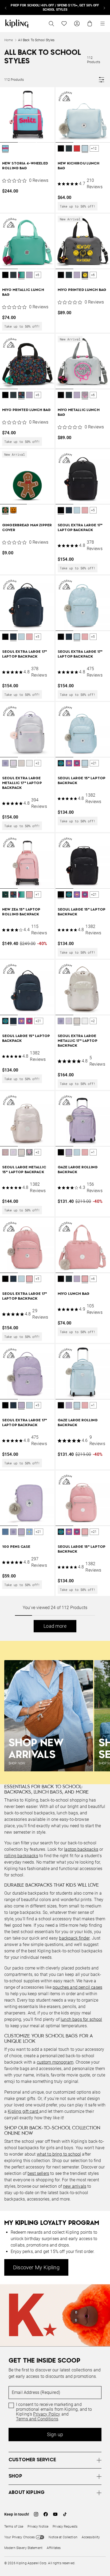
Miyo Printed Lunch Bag (82, 290)
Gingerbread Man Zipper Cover (27, 528)
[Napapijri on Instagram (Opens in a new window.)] (36, 2514)
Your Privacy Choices (19, 2537)
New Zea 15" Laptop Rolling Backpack (21, 912)
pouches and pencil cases (77, 1987)
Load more (55, 1626)
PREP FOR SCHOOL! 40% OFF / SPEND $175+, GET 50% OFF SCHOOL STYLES (55, 7)
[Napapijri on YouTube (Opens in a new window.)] (55, 2514)
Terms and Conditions (37, 2419)
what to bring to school (59, 2154)
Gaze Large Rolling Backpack (78, 1170)
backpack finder (74, 1938)
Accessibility (91, 2537)
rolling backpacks (21, 1856)
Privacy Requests (65, 2527)
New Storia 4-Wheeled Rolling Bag (25, 166)
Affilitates (54, 2548)
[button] (5, 149)
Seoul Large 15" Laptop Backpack (82, 781)
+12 (94, 148)
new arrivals (75, 2186)
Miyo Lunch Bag (74, 1294)
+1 (37, 895)
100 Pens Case (16, 1547)
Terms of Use (14, 2527)
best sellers (38, 2173)
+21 (94, 763)
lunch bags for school (81, 2019)
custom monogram (55, 2062)
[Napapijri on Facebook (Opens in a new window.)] (46, 2514)
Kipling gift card (23, 2111)
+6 (37, 275)
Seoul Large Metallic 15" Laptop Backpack (24, 1170)
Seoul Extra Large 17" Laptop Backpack (80, 528)
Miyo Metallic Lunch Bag (23, 292)
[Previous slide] (6, 7)
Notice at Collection (63, 2537)
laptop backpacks (81, 1849)
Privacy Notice (38, 2527)
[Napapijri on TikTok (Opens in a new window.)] (65, 2514)
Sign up (55, 2434)
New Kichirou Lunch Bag (79, 166)
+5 (93, 510)
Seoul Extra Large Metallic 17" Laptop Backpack (22, 783)
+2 (37, 763)
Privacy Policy (47, 2414)
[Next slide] (104, 7)
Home (9, 40)
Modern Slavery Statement (23, 2548)
